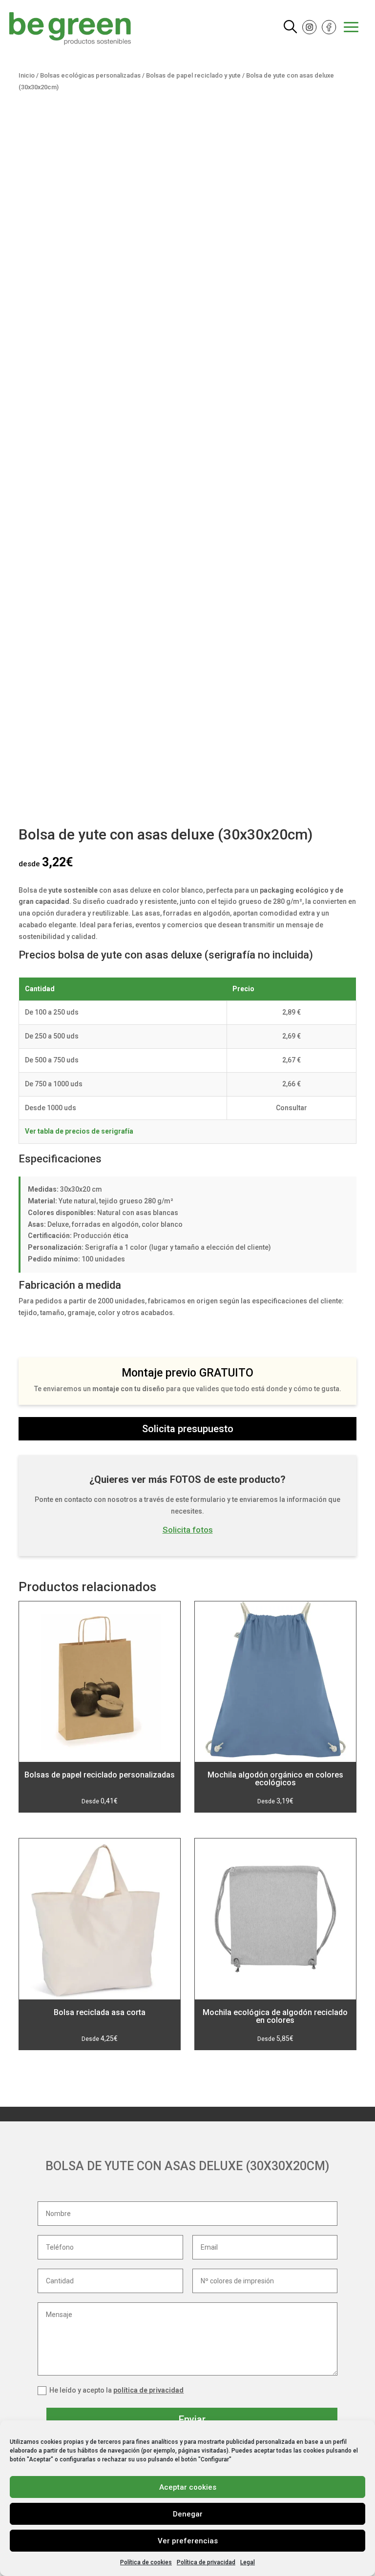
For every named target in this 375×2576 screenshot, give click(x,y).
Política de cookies (146, 2562)
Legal (248, 2562)
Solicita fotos (188, 1530)
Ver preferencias (188, 2541)
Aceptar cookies (188, 2487)
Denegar (188, 2514)
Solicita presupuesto (188, 1429)
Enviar (192, 2419)
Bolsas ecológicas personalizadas (90, 75)
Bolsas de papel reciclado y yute (193, 75)
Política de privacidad (206, 2562)
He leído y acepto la (116, 2390)
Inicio (27, 75)
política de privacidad (148, 2390)
